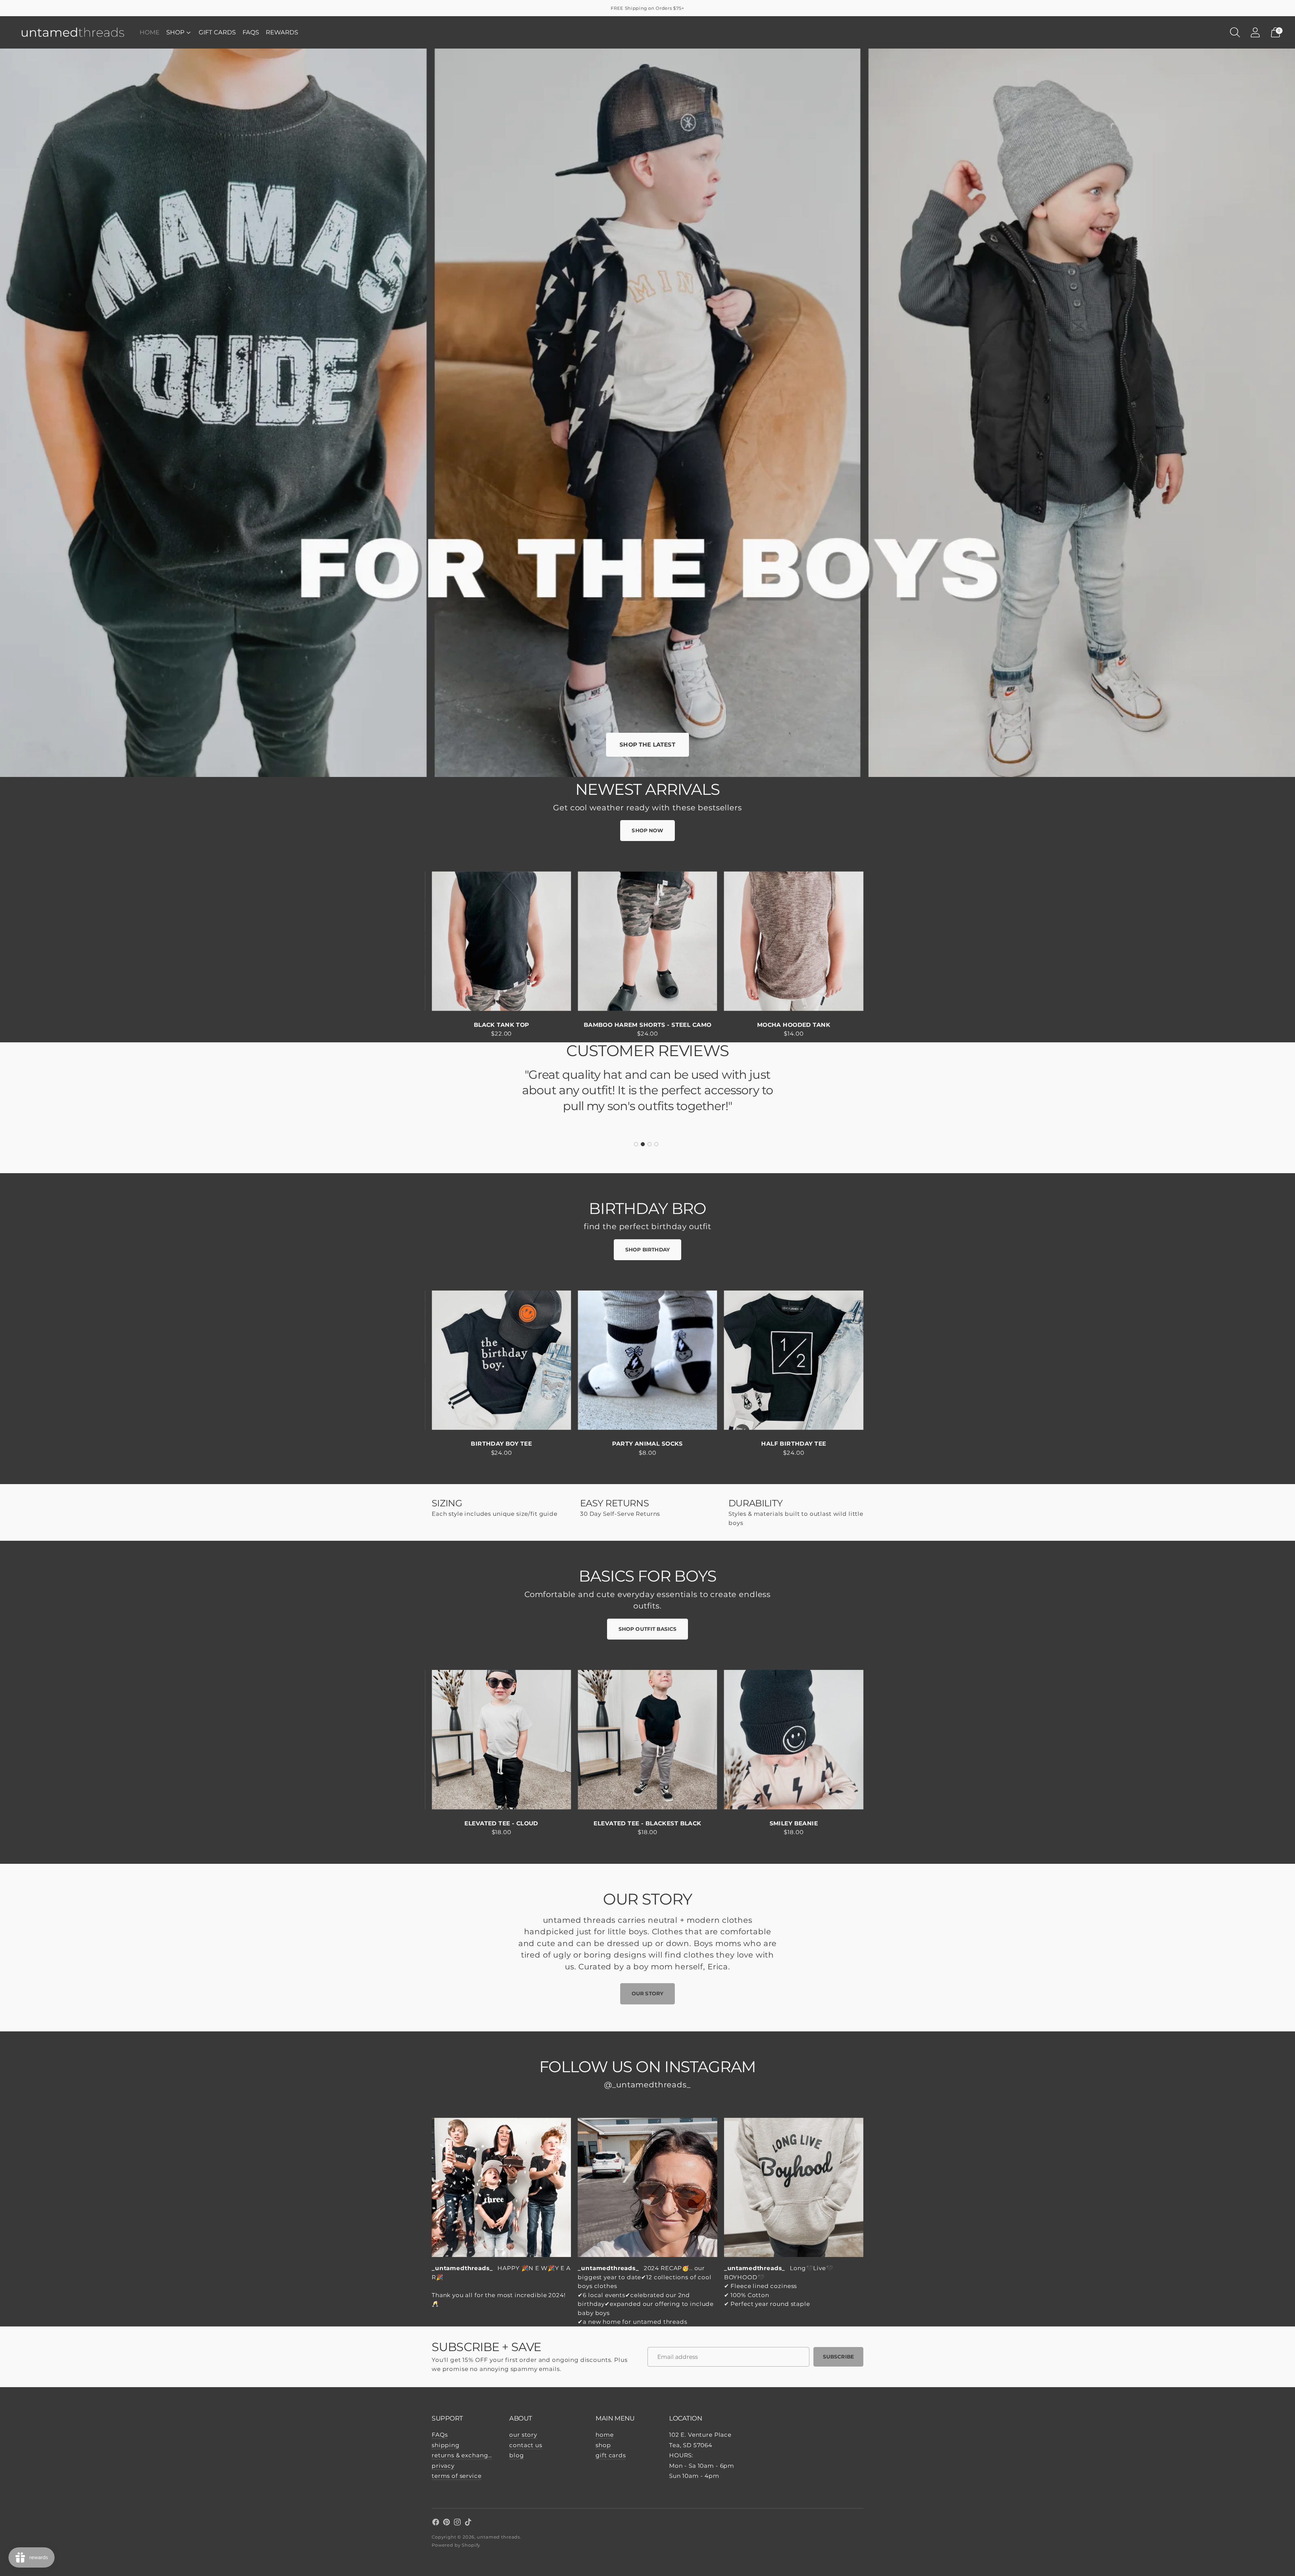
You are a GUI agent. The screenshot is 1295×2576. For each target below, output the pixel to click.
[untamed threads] (73, 32)
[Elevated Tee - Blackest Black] (647, 1740)
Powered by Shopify (456, 2545)
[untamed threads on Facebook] (436, 2523)
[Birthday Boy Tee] (501, 1360)
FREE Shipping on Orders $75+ (647, 8)
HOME (150, 32)
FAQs (251, 32)
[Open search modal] (1235, 32)
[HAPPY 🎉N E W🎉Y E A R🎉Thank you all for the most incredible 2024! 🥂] (501, 2187)
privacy (443, 2466)
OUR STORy (647, 1993)
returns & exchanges (463, 2455)
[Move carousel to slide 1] (636, 1144)
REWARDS (282, 32)
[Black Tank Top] (501, 941)
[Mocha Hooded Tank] (794, 941)
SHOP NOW (647, 830)
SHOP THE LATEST (647, 745)
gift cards (611, 2455)
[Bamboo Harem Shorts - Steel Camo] (647, 941)
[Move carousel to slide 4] (656, 1144)
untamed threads (498, 2537)
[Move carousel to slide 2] (643, 1144)
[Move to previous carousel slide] (425, 947)
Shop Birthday (647, 1250)
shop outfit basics (648, 1629)
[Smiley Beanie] (794, 1740)
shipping (446, 2445)
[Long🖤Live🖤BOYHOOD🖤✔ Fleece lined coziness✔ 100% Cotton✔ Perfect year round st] (794, 2187)
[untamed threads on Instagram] (457, 2523)
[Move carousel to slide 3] (650, 1144)
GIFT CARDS (217, 32)
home (605, 2435)
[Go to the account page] (1255, 32)
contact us (526, 2445)
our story (523, 2435)
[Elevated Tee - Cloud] (501, 1740)
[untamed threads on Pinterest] (447, 2523)
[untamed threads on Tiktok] (468, 2523)
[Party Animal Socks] (647, 1360)
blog (516, 2455)
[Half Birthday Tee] (794, 1360)
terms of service (457, 2476)
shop (603, 2445)
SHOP (175, 32)
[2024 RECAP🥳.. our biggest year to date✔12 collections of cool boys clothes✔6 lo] (647, 2187)
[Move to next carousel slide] (870, 947)
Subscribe (838, 2357)
